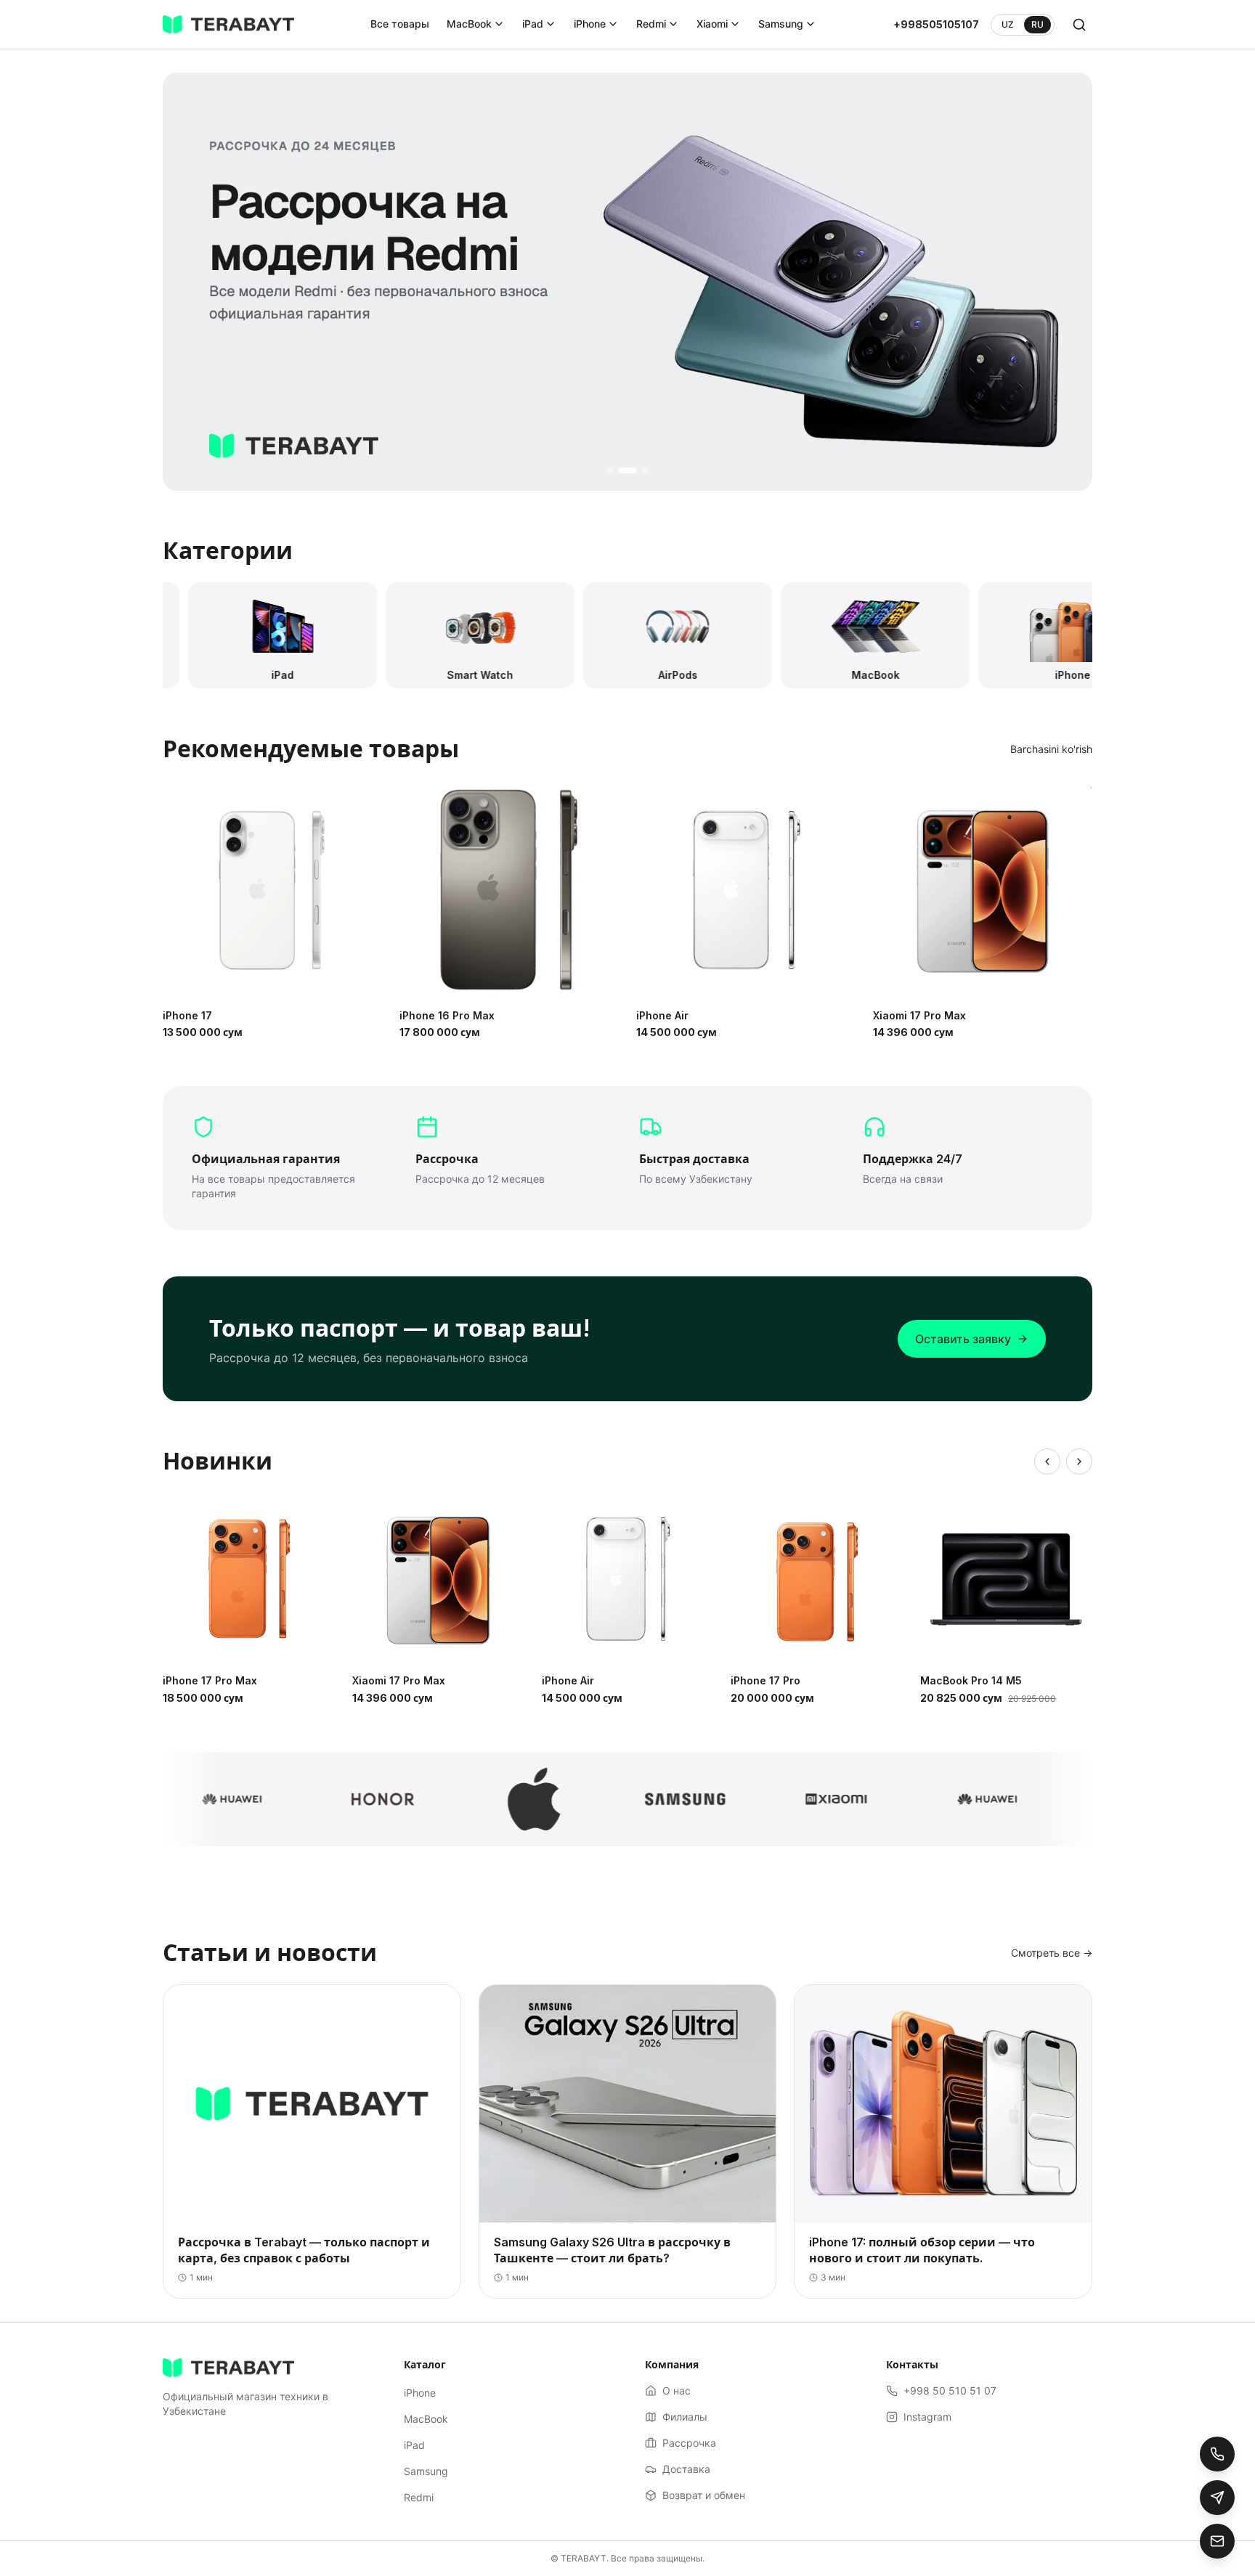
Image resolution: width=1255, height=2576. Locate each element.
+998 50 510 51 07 (950, 2390)
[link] (627, 282)
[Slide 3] (639, 470)
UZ (1008, 24)
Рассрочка (689, 2443)
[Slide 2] (622, 470)
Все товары (400, 24)
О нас (677, 2390)
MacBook (469, 24)
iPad (533, 24)
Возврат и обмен (704, 2495)
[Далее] (1079, 1462)
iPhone (590, 24)
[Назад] (1047, 1462)
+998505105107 (936, 24)
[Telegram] (1217, 2498)
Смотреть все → (1052, 1953)
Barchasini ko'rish (1051, 749)
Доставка (686, 2469)
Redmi (651, 24)
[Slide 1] (610, 470)
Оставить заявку (963, 1339)
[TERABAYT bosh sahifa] (228, 25)
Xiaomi (712, 24)
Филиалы (685, 2417)
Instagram (927, 2417)
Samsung (781, 24)
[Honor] (353, 1799)
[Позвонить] (1217, 2454)
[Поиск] (1079, 25)
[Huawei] (202, 1799)
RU (1037, 24)
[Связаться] (1217, 2541)
